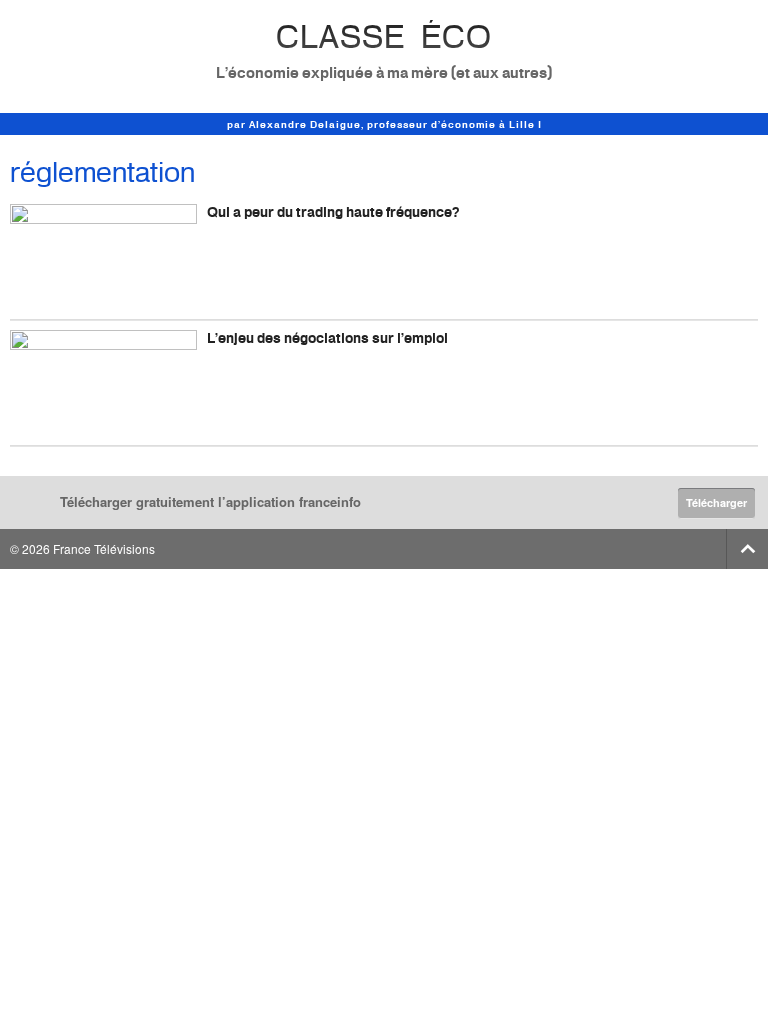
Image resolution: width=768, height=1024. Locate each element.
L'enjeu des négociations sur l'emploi (327, 337)
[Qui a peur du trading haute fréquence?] (103, 256)
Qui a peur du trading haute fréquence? (333, 211)
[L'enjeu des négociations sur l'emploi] (103, 382)
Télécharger (716, 502)
